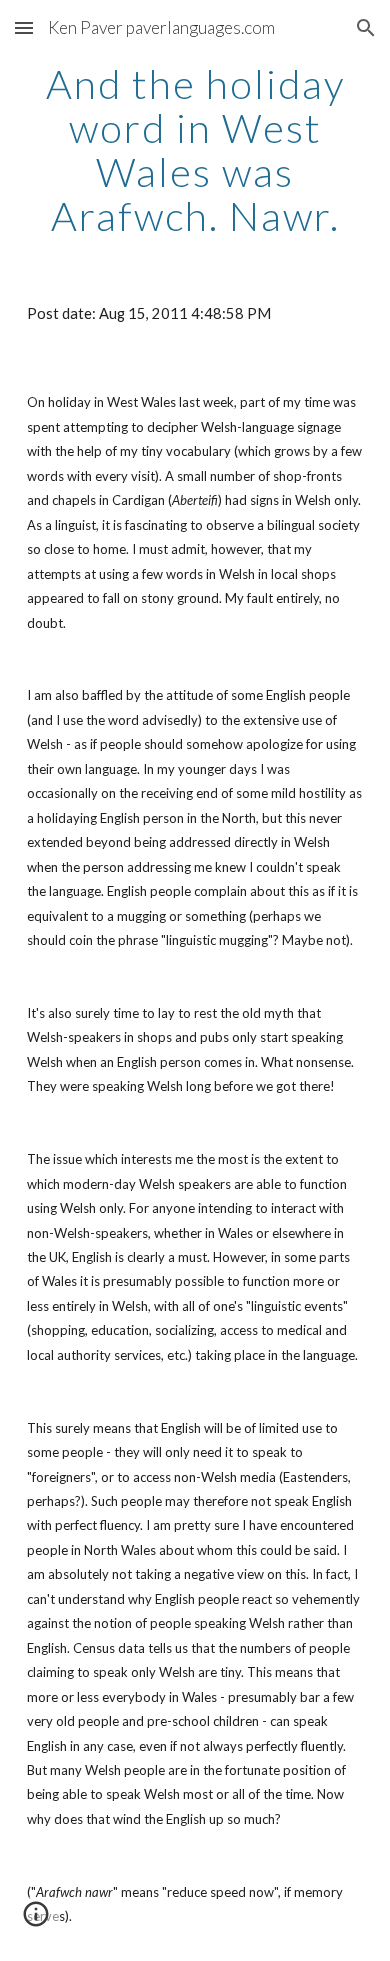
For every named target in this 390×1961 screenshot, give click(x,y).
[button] (24, 27)
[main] (195, 150)
